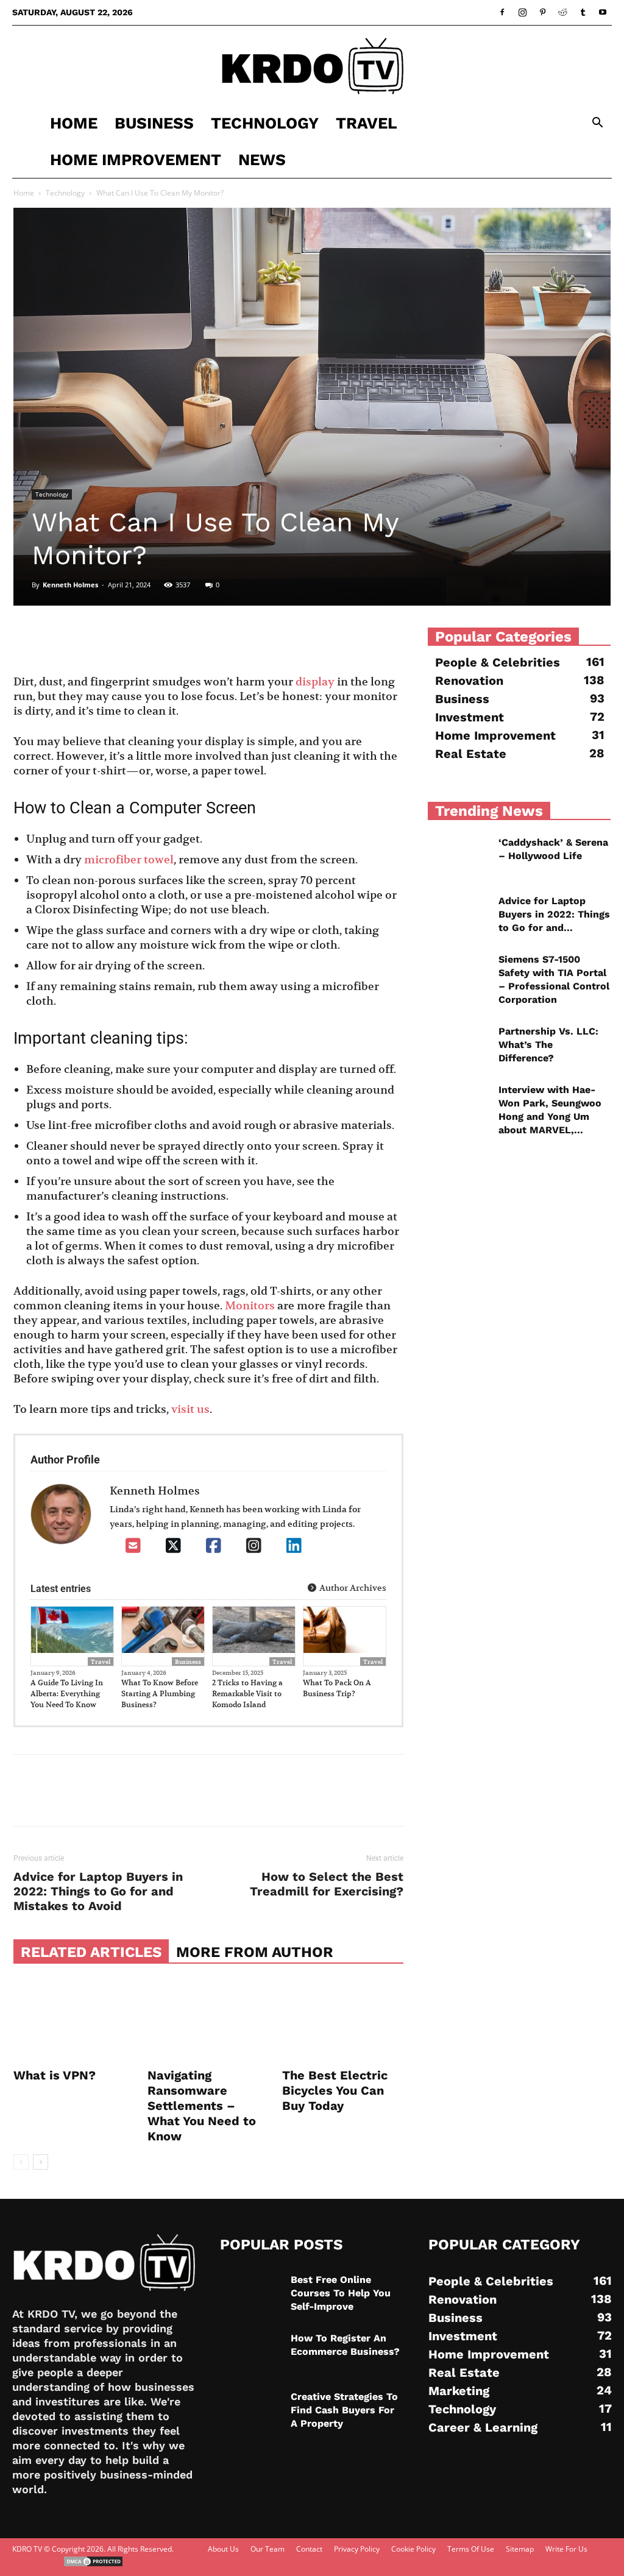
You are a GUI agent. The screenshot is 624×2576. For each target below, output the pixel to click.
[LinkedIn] (294, 1546)
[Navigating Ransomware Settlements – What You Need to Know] (208, 2022)
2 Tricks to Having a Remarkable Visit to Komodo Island (247, 1693)
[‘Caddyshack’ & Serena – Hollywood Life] (458, 857)
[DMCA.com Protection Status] (93, 2565)
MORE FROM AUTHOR (255, 1952)
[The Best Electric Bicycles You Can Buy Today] (343, 2022)
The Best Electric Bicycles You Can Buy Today (335, 2090)
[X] (173, 1546)
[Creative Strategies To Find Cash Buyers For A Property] (250, 2411)
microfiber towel (129, 859)
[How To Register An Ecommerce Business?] (250, 2353)
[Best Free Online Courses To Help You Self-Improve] (250, 2295)
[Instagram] (522, 12)
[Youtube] (603, 12)
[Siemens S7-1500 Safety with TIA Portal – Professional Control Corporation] (458, 974)
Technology (265, 123)
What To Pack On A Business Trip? (337, 1688)
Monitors (250, 1305)
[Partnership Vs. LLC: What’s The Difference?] (458, 1046)
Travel (367, 123)
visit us (190, 1409)
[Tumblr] (583, 12)
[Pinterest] (542, 12)
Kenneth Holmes (70, 585)
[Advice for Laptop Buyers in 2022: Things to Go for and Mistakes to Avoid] (458, 916)
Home (74, 123)
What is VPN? (55, 2075)
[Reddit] (562, 12)
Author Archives (352, 1588)
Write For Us (566, 2549)
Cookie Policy (413, 2549)
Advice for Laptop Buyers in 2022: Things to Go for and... (554, 914)
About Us (223, 2549)
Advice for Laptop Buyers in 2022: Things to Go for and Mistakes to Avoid (98, 1891)
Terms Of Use (471, 2549)
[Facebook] (502, 12)
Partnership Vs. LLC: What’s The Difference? (548, 1045)
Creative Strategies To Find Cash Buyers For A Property (344, 2410)
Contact (309, 2549)
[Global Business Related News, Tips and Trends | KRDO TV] (312, 66)
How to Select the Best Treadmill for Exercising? (327, 1884)
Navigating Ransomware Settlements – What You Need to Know (202, 2106)
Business (154, 123)
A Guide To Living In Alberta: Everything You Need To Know (67, 1693)
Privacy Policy (357, 2549)
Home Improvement (136, 160)
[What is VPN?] (74, 2022)
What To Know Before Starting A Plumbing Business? (160, 1693)
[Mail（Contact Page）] (133, 1546)
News (262, 160)
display (315, 681)
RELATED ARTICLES (91, 1952)
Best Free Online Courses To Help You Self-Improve (341, 2293)
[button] (597, 124)
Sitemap (520, 2549)
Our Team (268, 2549)
